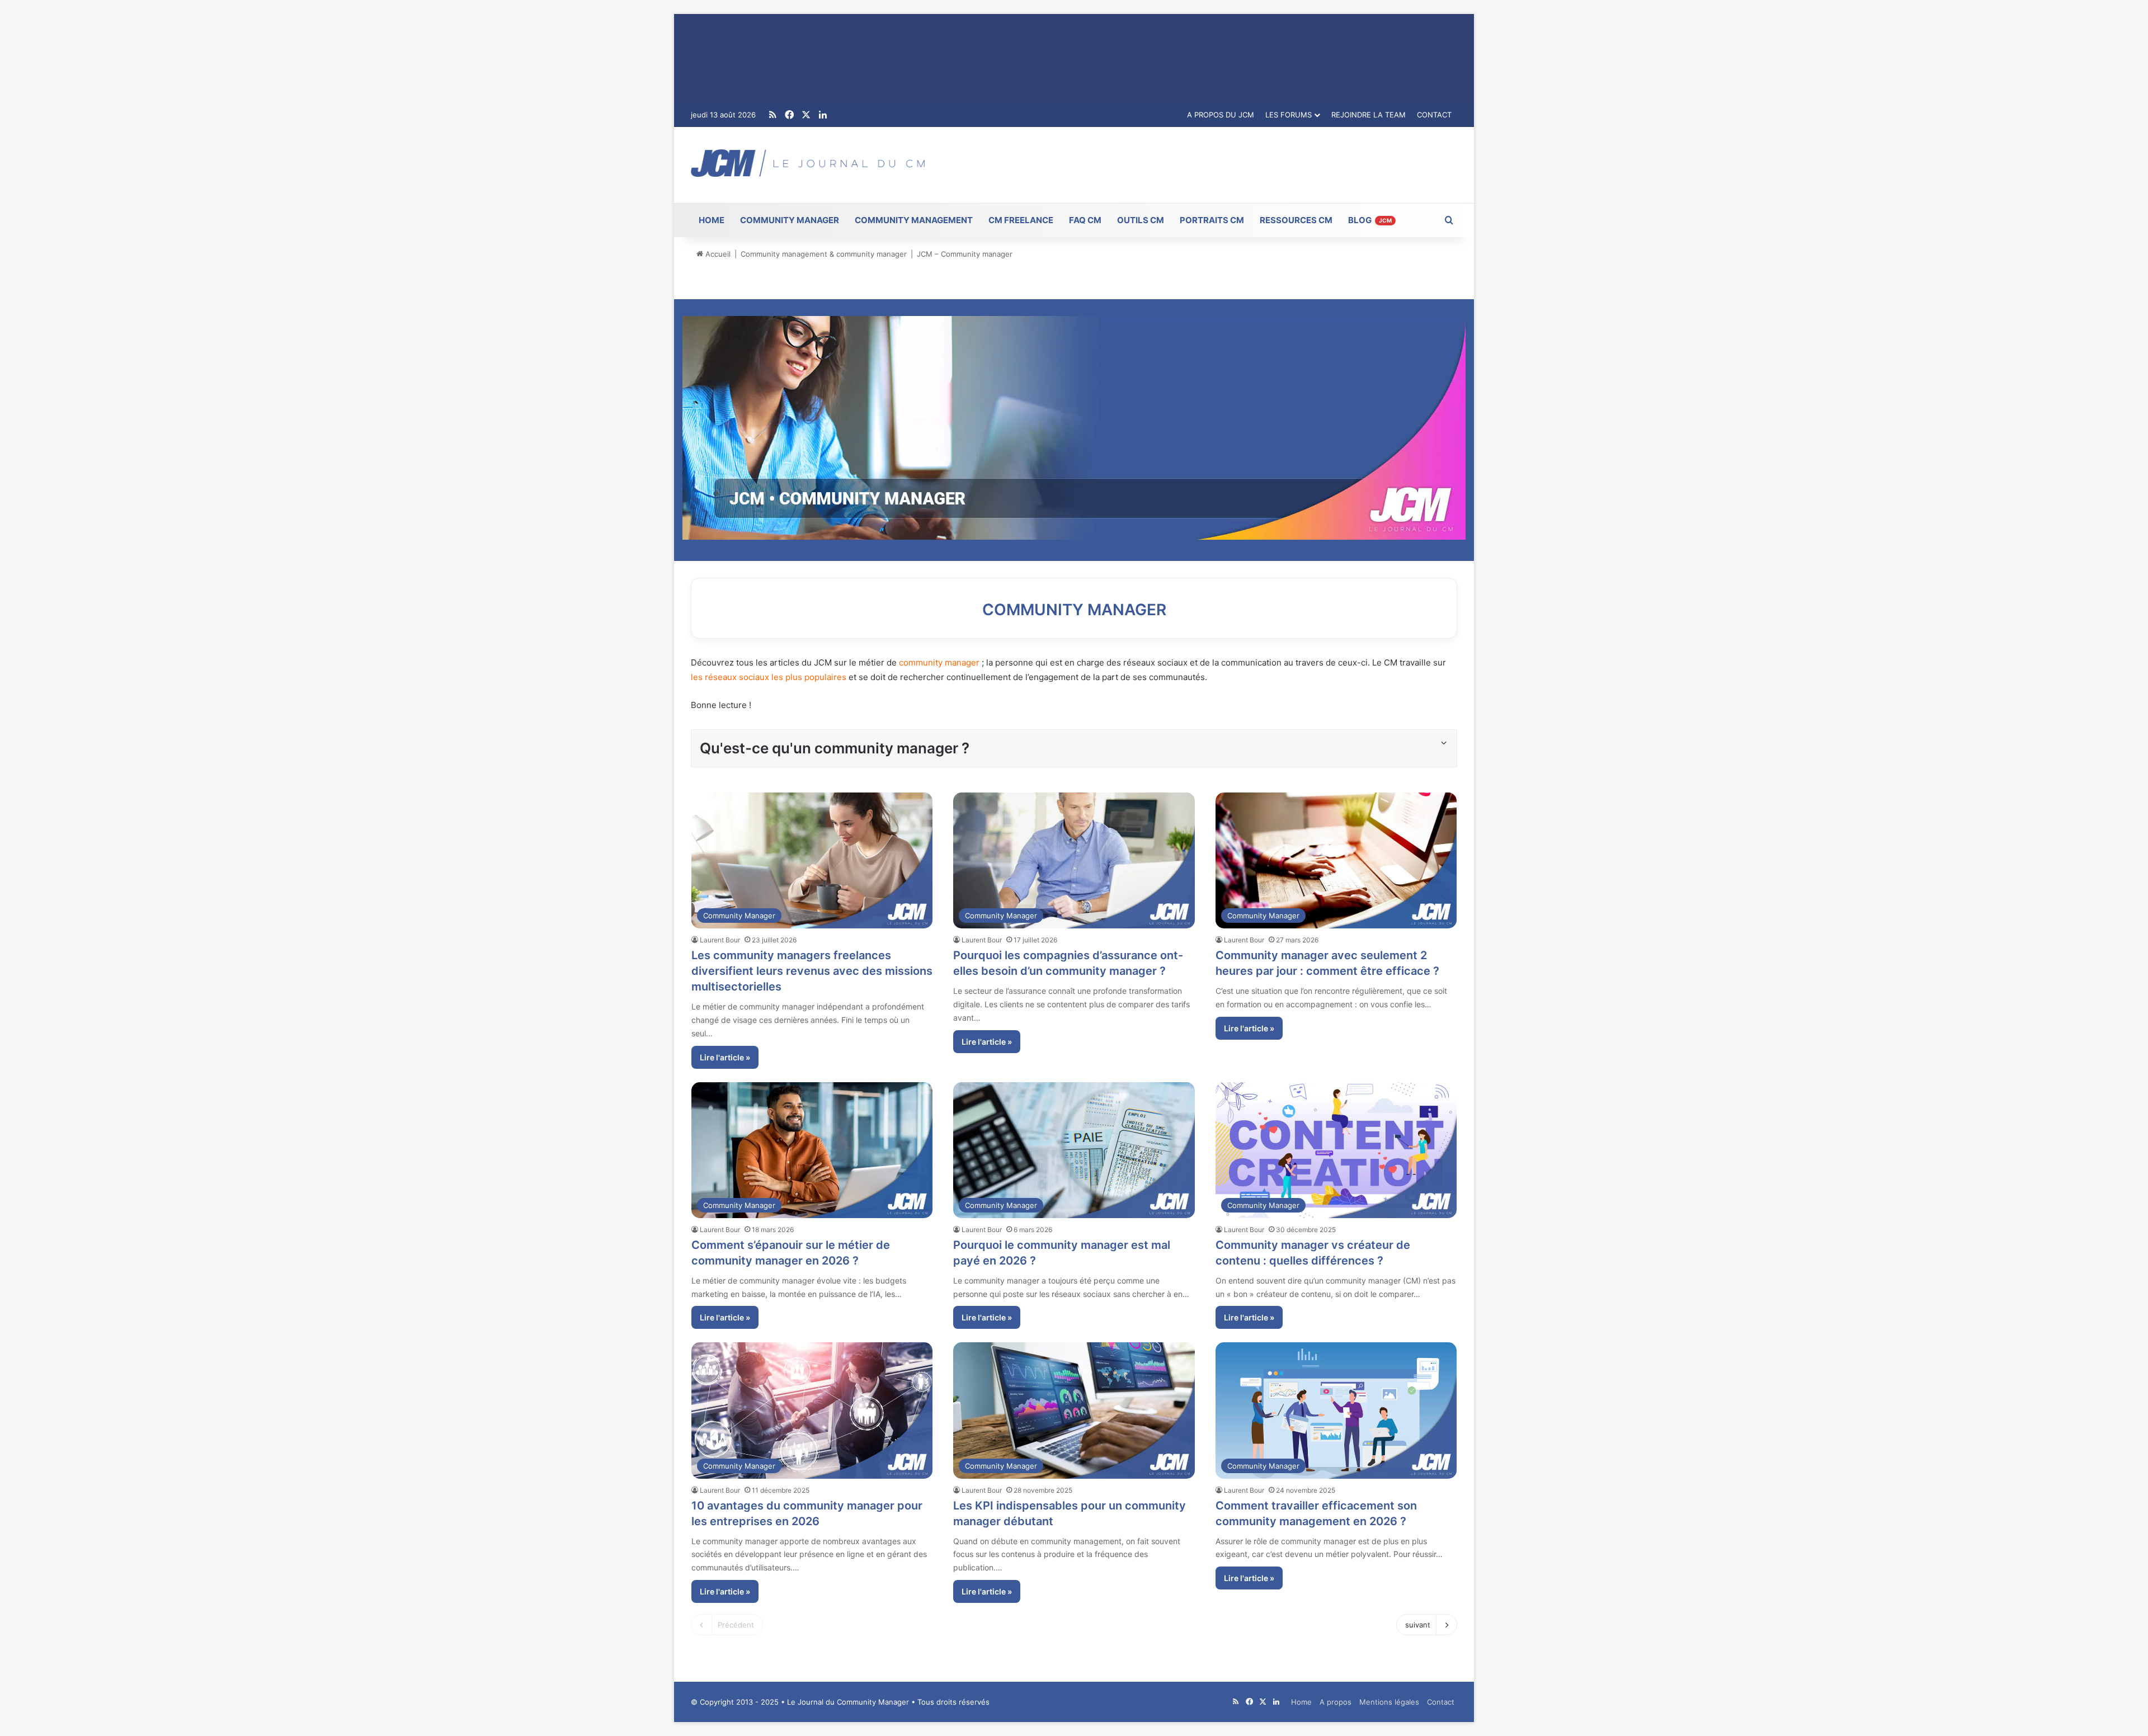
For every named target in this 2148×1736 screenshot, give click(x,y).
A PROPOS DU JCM (1221, 115)
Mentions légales (1389, 1702)
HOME (712, 220)
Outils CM (1141, 220)
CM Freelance (1021, 220)
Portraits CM (1212, 220)
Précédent (736, 1625)
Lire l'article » (725, 1057)
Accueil (717, 254)
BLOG (1370, 220)
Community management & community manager (824, 254)
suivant (1418, 1625)
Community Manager (790, 220)
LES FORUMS (1289, 115)
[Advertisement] (1204, 163)
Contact (1441, 1702)
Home (1301, 1702)
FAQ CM (1085, 220)
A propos (1336, 1702)
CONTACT (1434, 115)
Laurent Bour (720, 940)
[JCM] (808, 163)
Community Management (914, 220)
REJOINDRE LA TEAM (1369, 115)
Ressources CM (1296, 220)
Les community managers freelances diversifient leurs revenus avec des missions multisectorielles (812, 971)
